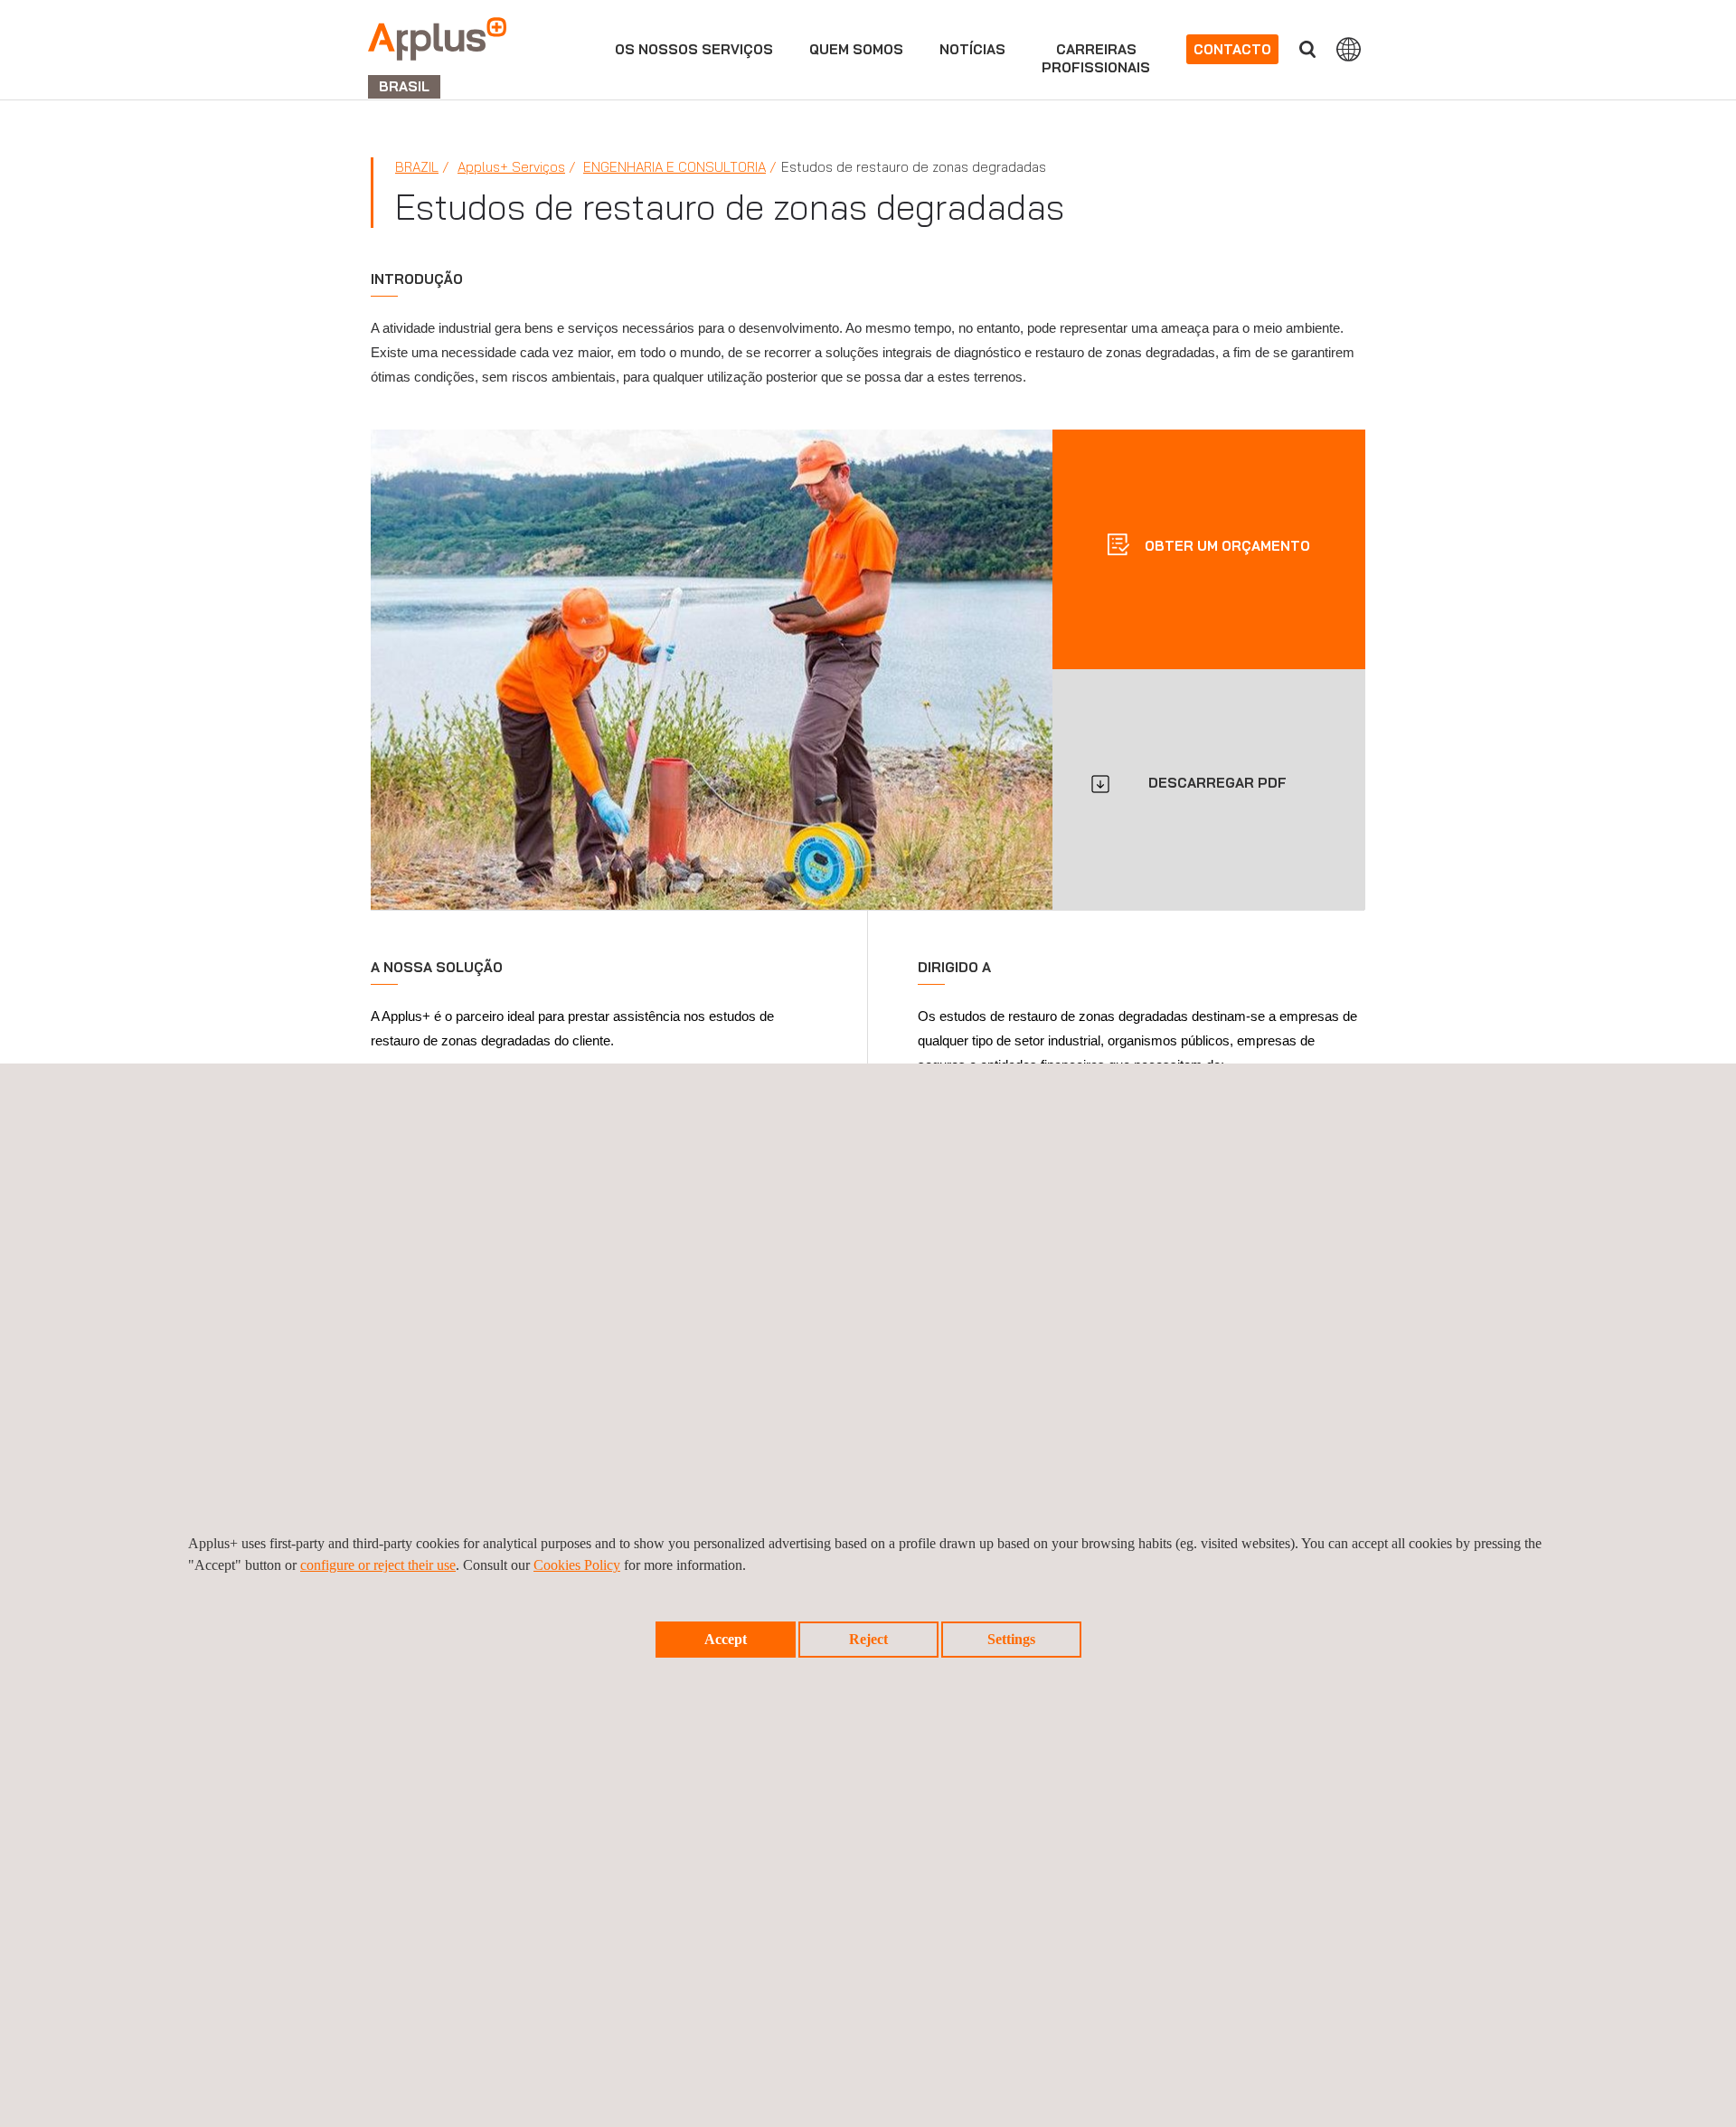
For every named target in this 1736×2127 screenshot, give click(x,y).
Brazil (417, 167)
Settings (1011, 1639)
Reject (868, 1639)
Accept (726, 1639)
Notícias (972, 49)
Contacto (1232, 49)
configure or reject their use (378, 1565)
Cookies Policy (577, 1565)
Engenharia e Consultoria (675, 167)
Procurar (1307, 49)
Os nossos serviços (694, 49)
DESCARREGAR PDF (1217, 783)
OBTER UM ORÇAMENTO (1226, 545)
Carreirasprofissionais (1096, 58)
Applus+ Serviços (511, 167)
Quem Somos (856, 49)
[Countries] (1349, 49)
